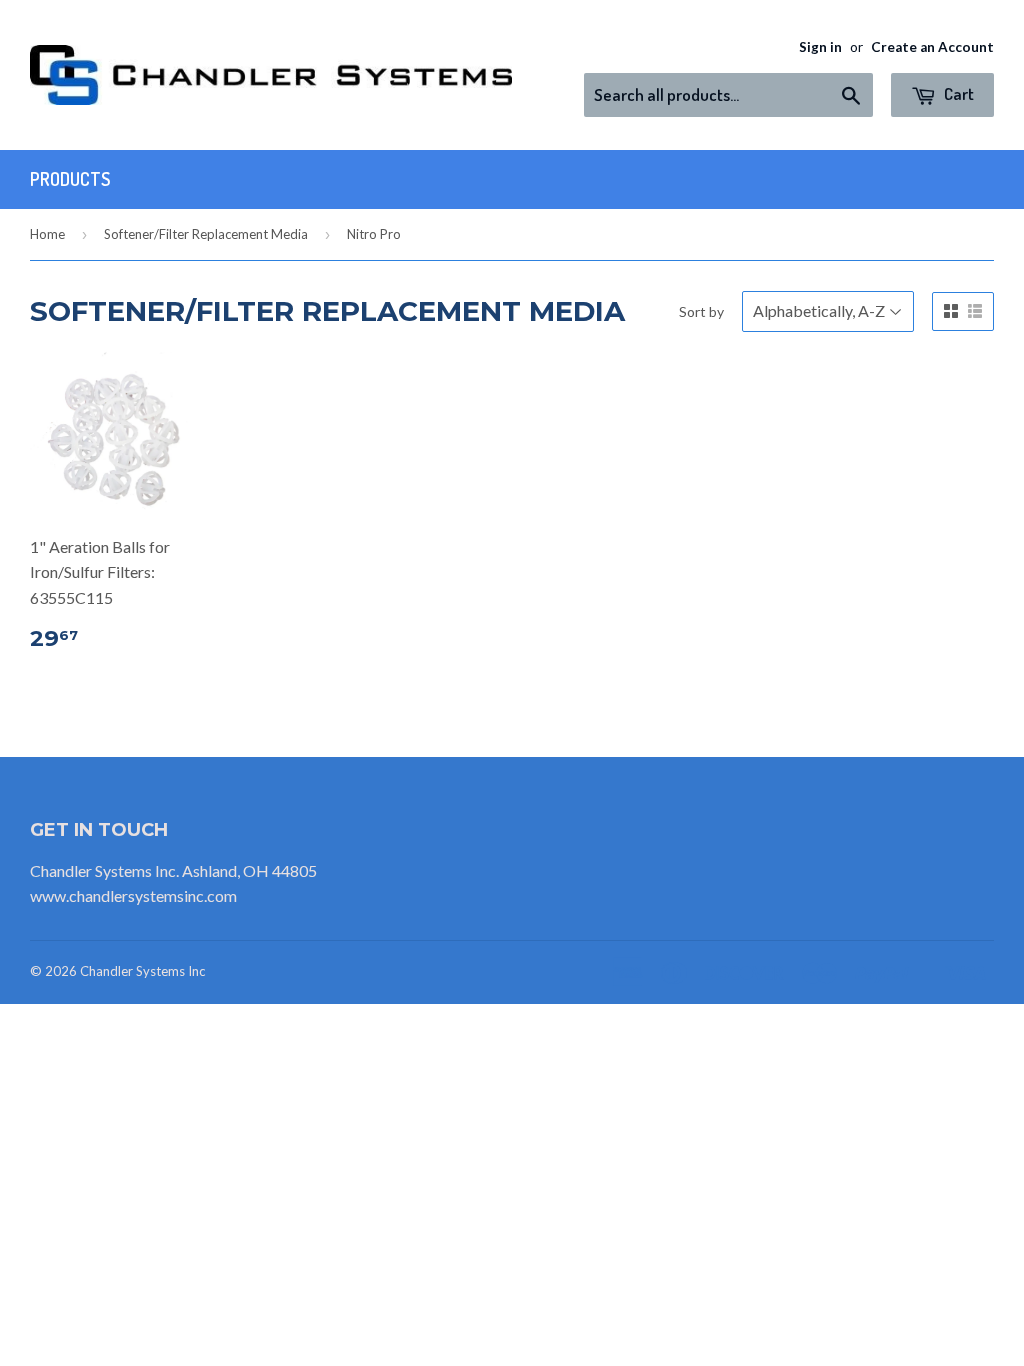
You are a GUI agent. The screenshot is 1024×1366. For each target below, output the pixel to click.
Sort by (701, 311)
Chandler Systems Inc (142, 971)
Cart (957, 93)
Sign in (820, 47)
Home (47, 234)
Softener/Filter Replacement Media (206, 234)
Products (70, 179)
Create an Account (932, 47)
